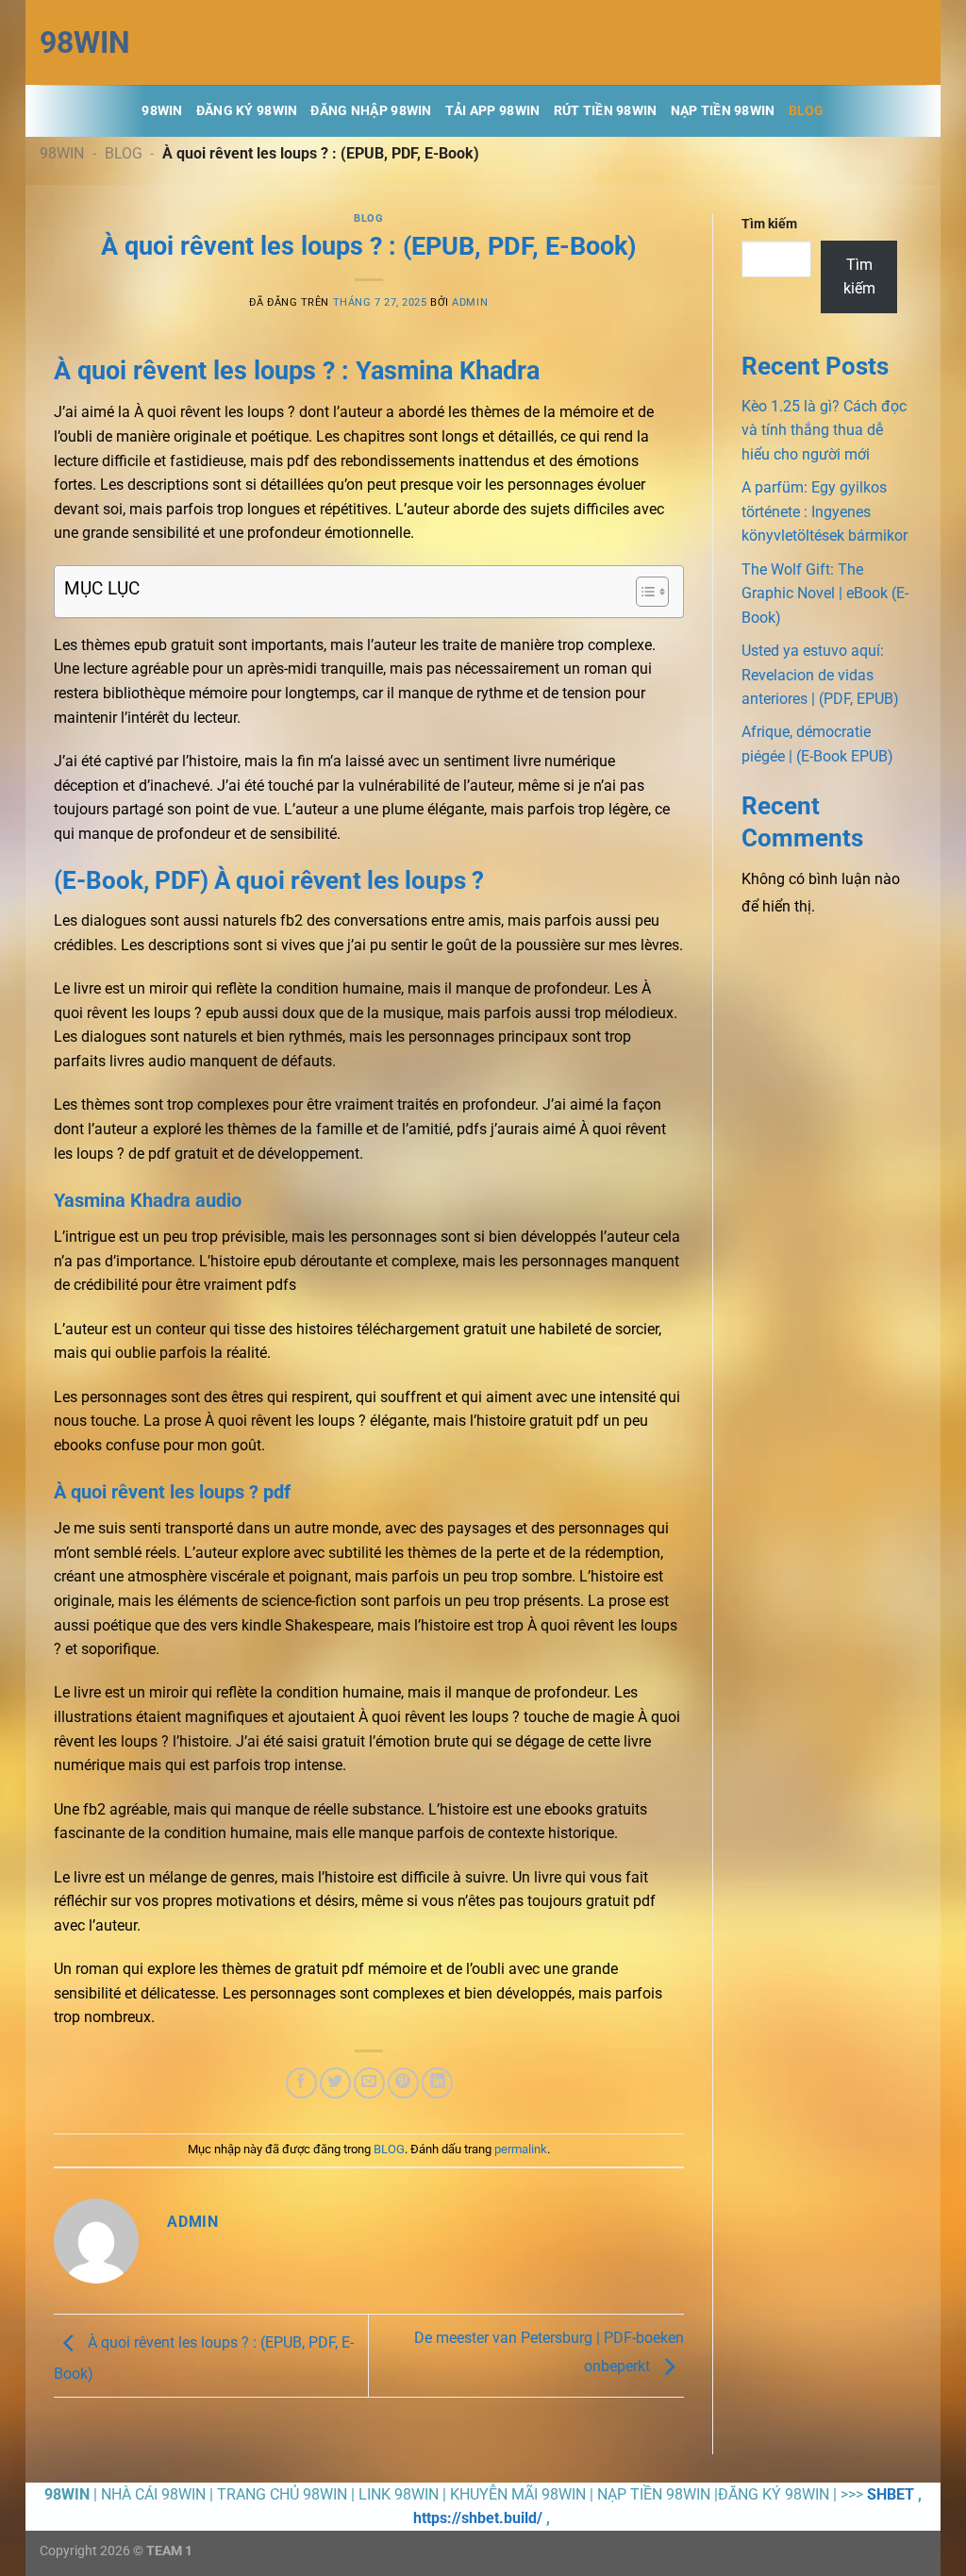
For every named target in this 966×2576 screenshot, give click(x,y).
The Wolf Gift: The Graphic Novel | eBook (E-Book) (825, 594)
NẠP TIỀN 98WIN (723, 111)
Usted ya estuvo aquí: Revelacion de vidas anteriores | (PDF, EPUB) (820, 675)
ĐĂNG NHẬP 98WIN (371, 111)
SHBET (891, 2494)
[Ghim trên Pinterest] (403, 2083)
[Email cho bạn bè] (369, 2083)
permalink (521, 2149)
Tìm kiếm (769, 224)
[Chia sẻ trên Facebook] (301, 2083)
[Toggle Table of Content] (643, 592)
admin (470, 302)
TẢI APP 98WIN (493, 111)
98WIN (85, 42)
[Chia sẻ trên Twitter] (335, 2083)
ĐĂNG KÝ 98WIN (247, 111)
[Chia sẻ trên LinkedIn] (437, 2083)
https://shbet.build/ (478, 2518)
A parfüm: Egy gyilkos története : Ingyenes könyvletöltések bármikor (824, 511)
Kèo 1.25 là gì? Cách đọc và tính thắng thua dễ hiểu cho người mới (824, 430)
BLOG (807, 111)
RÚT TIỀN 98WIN (606, 111)
